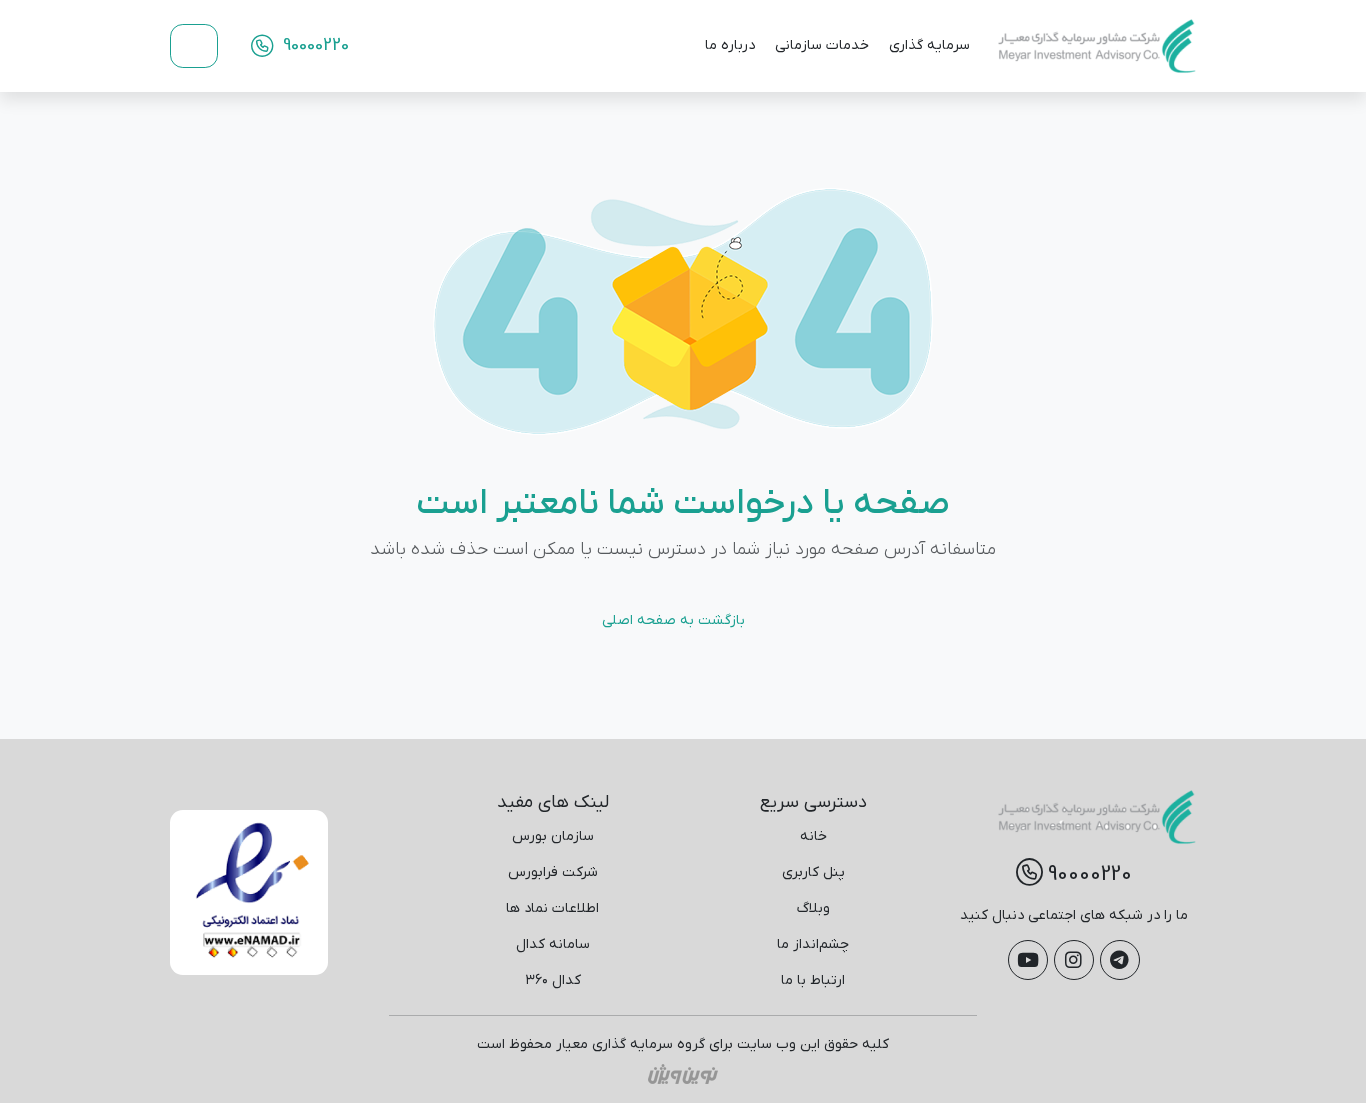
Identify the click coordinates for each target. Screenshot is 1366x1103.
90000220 (313, 45)
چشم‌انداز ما (813, 944)
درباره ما (730, 45)
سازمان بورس (553, 836)
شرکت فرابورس (553, 872)
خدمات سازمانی (822, 45)
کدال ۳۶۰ (553, 980)
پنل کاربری (813, 872)
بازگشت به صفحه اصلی (673, 620)
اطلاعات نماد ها (552, 908)
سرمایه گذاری (929, 45)
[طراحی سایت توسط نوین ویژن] (683, 1073)
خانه (813, 836)
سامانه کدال (553, 944)
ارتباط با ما (813, 980)
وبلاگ (813, 908)
